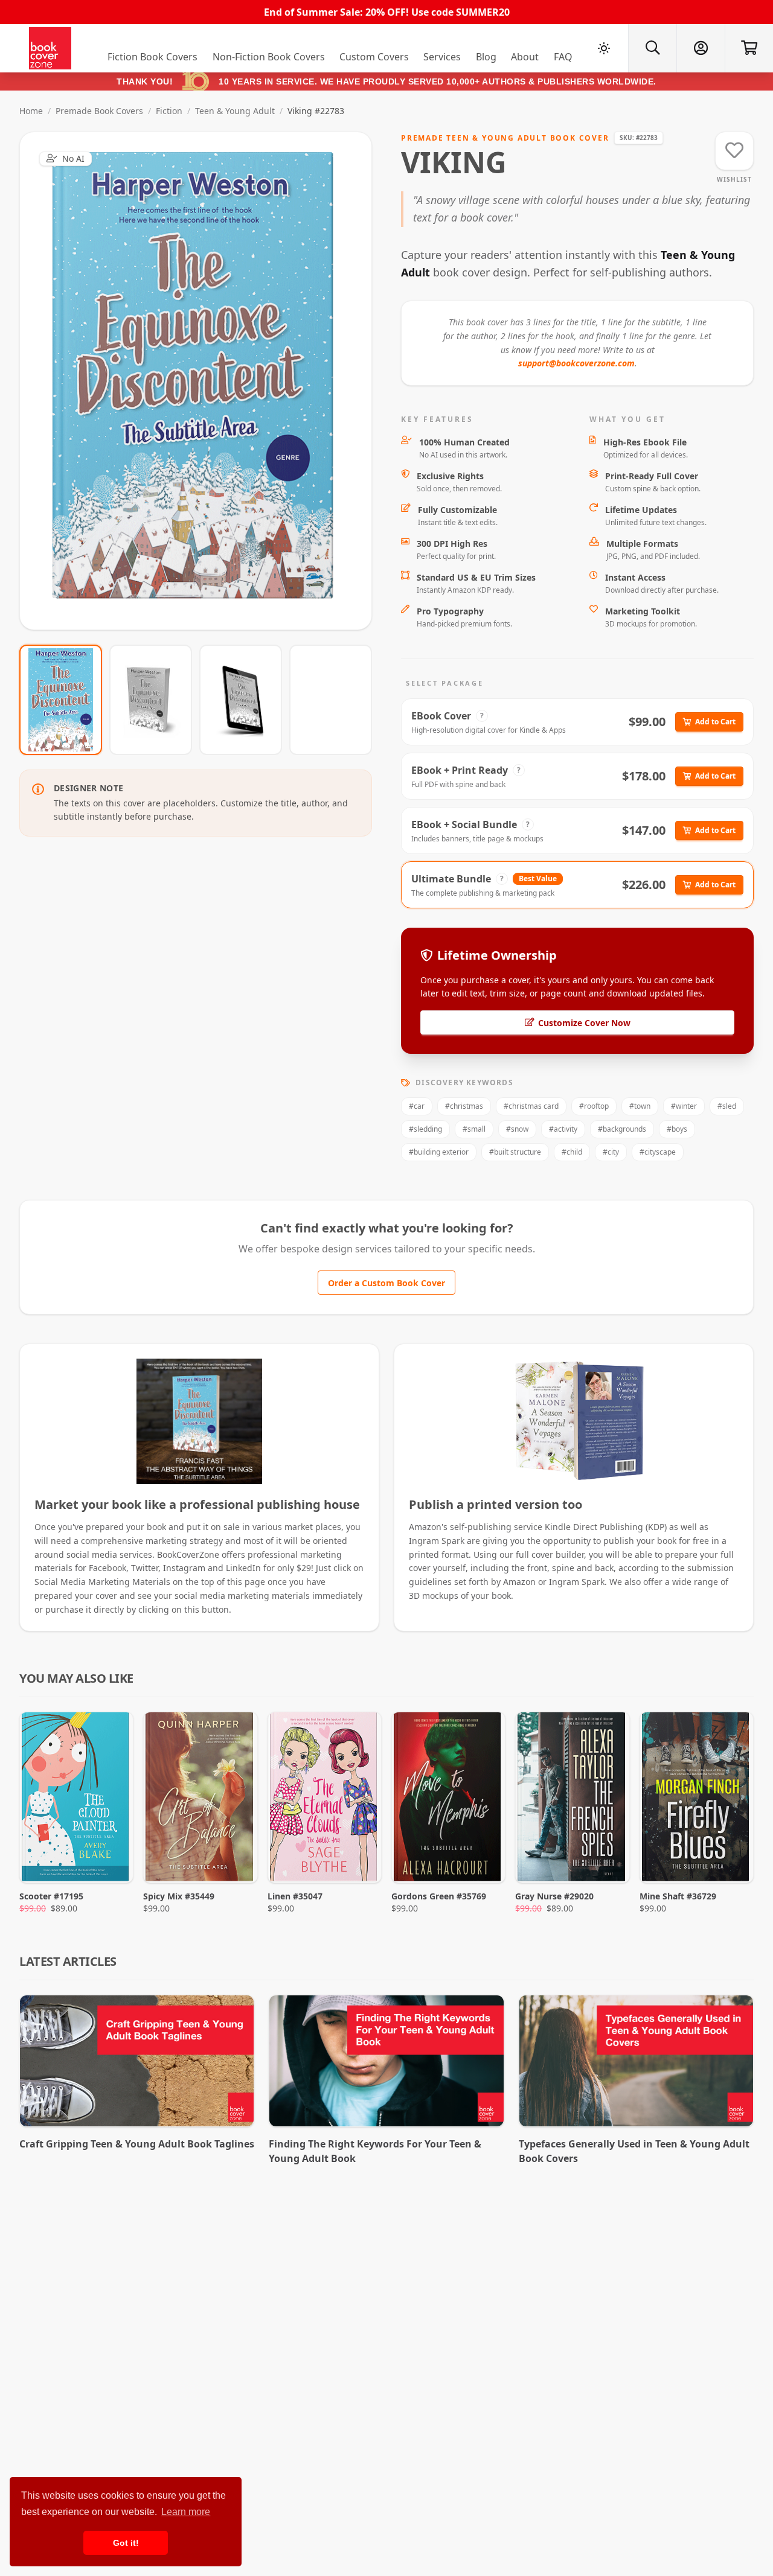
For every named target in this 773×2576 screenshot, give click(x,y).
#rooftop (594, 1106)
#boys (677, 1129)
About (525, 57)
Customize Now (203, 381)
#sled (727, 1106)
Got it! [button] (126, 2543)
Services (442, 57)
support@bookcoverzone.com (576, 363)
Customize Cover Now (584, 1023)
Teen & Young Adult (235, 111)
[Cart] (749, 48)
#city (611, 1152)
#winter (684, 1106)
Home (31, 111)
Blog (486, 57)
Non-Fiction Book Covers (269, 57)
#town (640, 1106)
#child (572, 1152)
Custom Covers (374, 57)
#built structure (515, 1152)
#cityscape (658, 1152)
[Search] (652, 48)
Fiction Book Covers (152, 57)
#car (417, 1106)
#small (474, 1129)
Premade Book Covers (99, 111)
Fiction (169, 111)
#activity (563, 1129)
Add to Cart (715, 722)
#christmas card (531, 1106)
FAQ (563, 57)
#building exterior (439, 1152)
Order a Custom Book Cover (386, 1283)
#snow (517, 1129)
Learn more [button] (186, 2512)
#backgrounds (622, 1129)
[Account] (701, 48)
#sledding (425, 1129)
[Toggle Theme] (604, 48)
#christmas (464, 1106)
